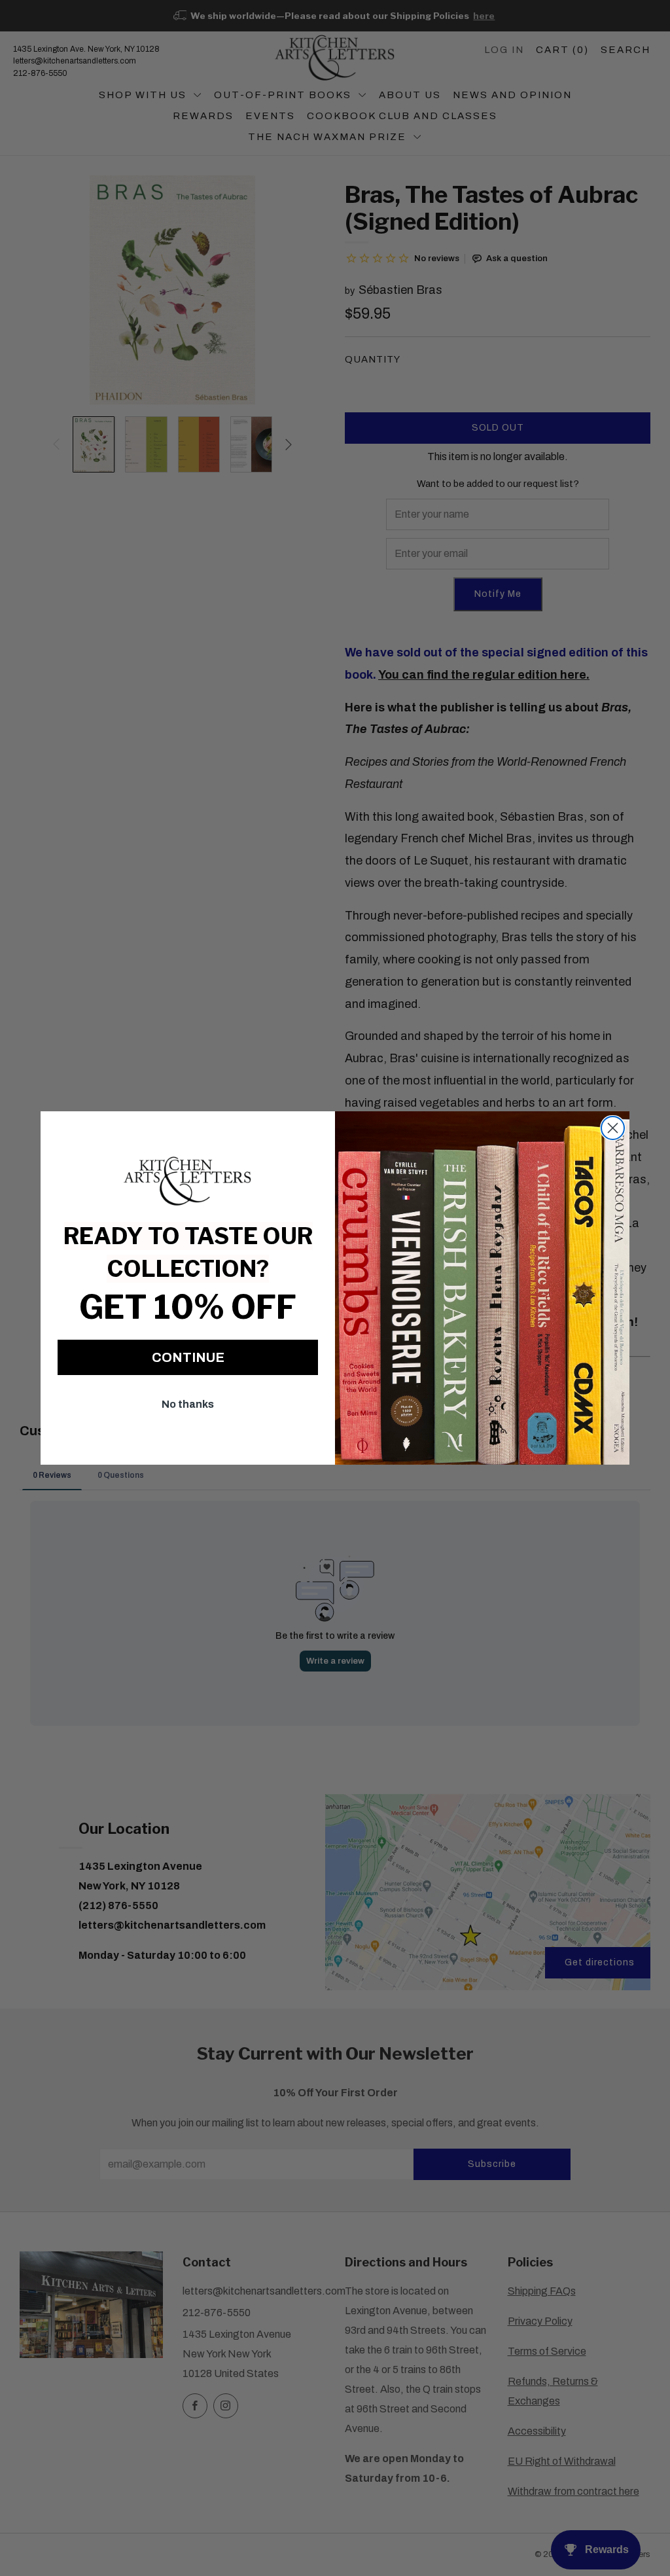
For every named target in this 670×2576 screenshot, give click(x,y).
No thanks (188, 1404)
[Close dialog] (613, 1128)
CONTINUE (188, 1357)
